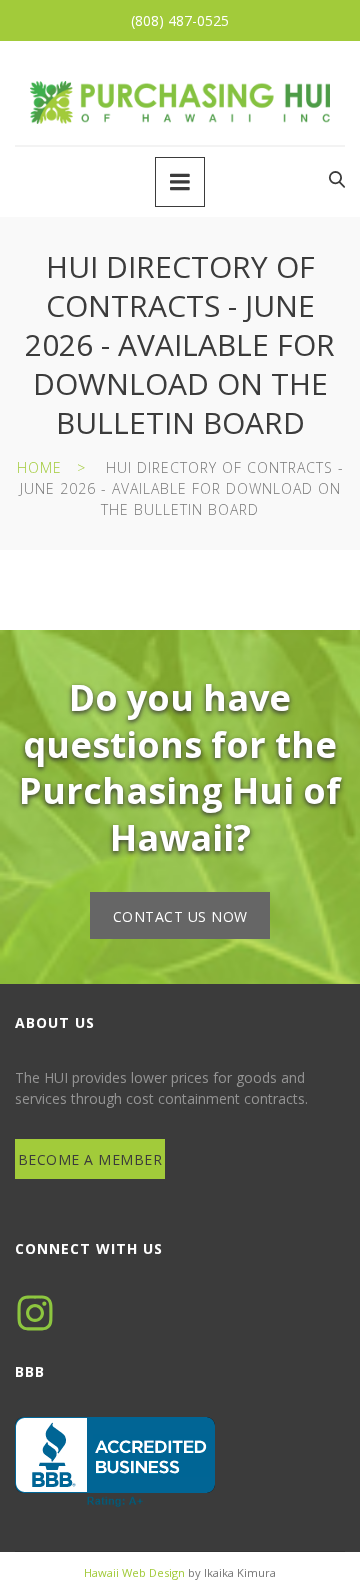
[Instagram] (35, 1313)
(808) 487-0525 (180, 20)
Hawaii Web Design (134, 1572)
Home (39, 467)
